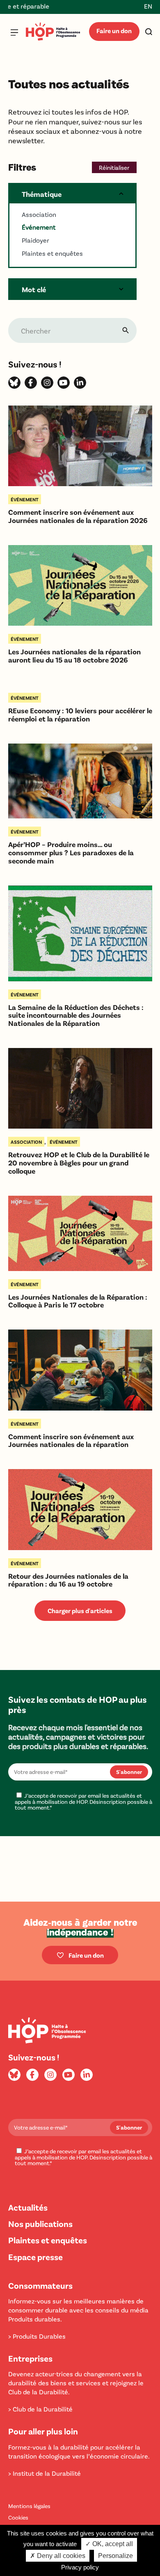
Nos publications (40, 2223)
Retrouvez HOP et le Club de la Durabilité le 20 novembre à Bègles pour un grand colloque (79, 1163)
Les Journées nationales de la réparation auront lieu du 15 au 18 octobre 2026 (74, 656)
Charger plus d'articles (80, 1610)
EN (148, 6)
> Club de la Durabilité (40, 2409)
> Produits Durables (37, 2336)
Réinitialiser (114, 167)
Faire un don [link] (86, 1955)
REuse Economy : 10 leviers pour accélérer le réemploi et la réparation (80, 715)
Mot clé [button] (34, 289)
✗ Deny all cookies (58, 2556)
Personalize (115, 2556)
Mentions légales (29, 2506)
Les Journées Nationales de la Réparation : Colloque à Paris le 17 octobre (78, 1301)
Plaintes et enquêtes (48, 2240)
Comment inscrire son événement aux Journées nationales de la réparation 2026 (78, 516)
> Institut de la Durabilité (45, 2473)
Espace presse (35, 2257)
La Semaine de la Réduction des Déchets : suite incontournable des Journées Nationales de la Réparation (76, 1015)
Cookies (18, 2517)
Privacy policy (80, 2567)
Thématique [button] (42, 194)
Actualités (28, 2207)
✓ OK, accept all (109, 2544)
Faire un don (114, 30)
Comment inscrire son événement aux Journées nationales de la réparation (71, 1441)
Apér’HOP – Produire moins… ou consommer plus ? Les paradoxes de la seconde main (71, 853)
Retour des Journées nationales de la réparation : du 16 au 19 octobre (68, 1580)
